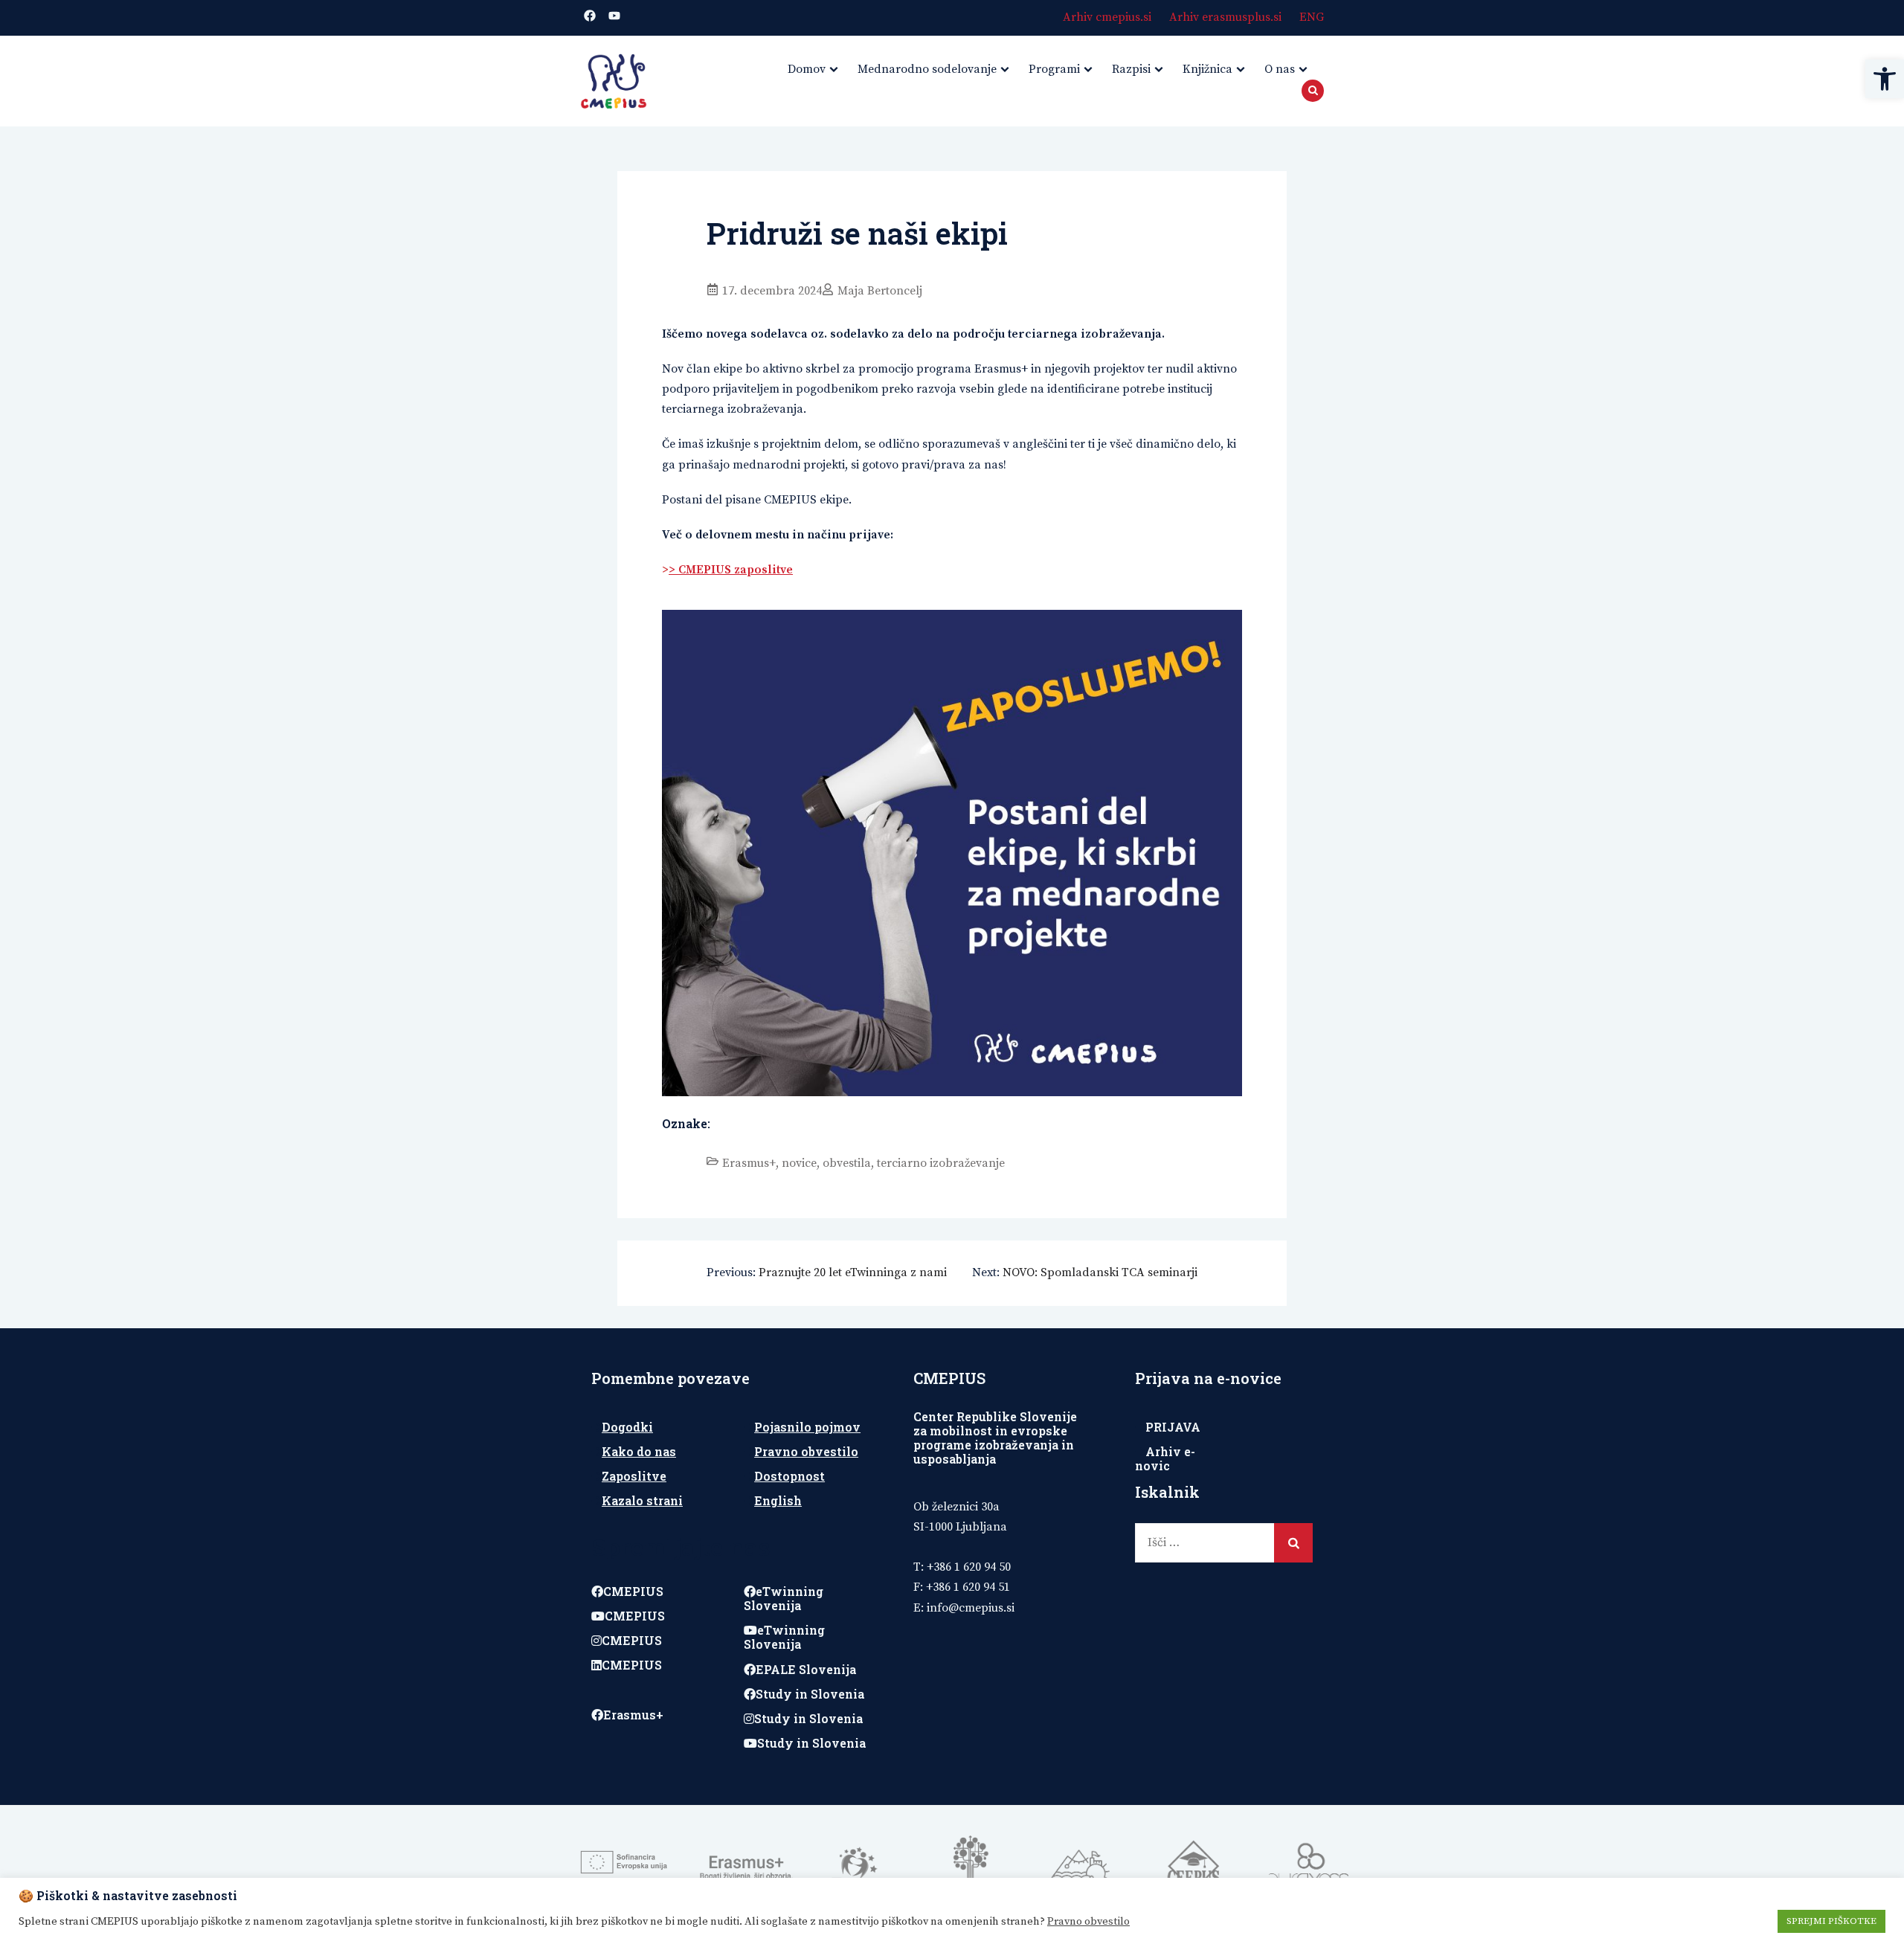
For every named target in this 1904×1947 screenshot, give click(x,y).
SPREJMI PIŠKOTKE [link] (1831, 1921)
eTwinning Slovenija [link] (784, 1598)
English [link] (778, 1500)
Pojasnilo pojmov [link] (807, 1427)
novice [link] (799, 1163)
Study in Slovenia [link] (810, 1694)
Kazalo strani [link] (642, 1500)
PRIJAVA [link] (1173, 1427)
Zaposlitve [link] (634, 1476)
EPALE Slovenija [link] (806, 1669)
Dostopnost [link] (789, 1476)
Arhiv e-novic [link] (1165, 1458)
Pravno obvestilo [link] (806, 1451)
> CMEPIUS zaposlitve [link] (731, 570)
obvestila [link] (847, 1163)
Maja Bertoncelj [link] (880, 291)
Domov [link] (807, 69)
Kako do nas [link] (639, 1451)
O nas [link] (1280, 69)
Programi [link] (1054, 69)
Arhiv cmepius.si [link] (1107, 17)
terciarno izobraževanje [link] (941, 1163)
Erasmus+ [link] (749, 1163)
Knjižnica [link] (1207, 69)
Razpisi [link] (1131, 69)
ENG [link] (1312, 17)
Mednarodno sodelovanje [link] (927, 69)
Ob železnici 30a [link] (956, 1507)
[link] (1885, 79)
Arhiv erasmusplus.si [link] (1225, 17)
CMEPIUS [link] (633, 1591)
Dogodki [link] (627, 1427)
